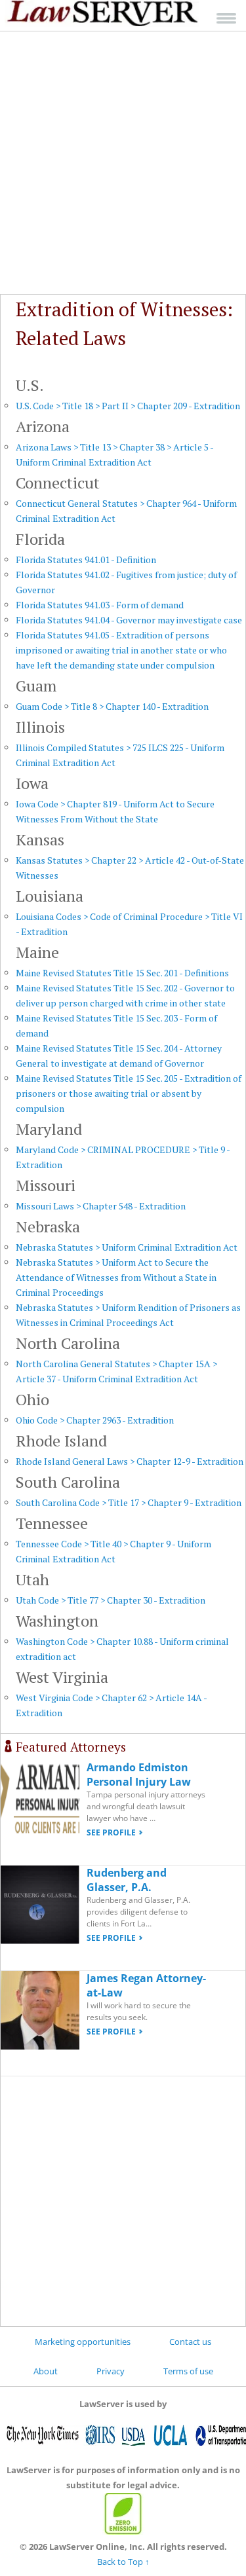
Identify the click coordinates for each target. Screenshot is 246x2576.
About (46, 2371)
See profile (111, 1832)
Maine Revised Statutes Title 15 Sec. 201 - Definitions (122, 973)
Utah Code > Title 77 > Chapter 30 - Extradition (111, 1600)
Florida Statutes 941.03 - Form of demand (100, 605)
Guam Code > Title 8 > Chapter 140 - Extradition (112, 706)
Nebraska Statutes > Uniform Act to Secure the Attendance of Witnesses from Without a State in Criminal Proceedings (116, 1277)
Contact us (190, 2342)
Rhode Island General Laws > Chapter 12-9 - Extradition (130, 1461)
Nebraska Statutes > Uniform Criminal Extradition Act (127, 1247)
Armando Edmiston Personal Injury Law (139, 1775)
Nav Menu (226, 18)
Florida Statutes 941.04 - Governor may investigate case (129, 620)
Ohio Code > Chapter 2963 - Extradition (95, 1420)
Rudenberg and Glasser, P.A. (127, 1880)
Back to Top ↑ (123, 2562)
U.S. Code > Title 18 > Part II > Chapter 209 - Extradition (128, 406)
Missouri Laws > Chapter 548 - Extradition (101, 1206)
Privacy (111, 2371)
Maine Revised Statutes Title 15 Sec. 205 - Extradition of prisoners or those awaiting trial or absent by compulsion (129, 1093)
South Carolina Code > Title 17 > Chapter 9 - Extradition (129, 1502)
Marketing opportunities (83, 2342)
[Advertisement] (123, 163)
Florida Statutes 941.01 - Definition (86, 560)
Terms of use (188, 2371)
